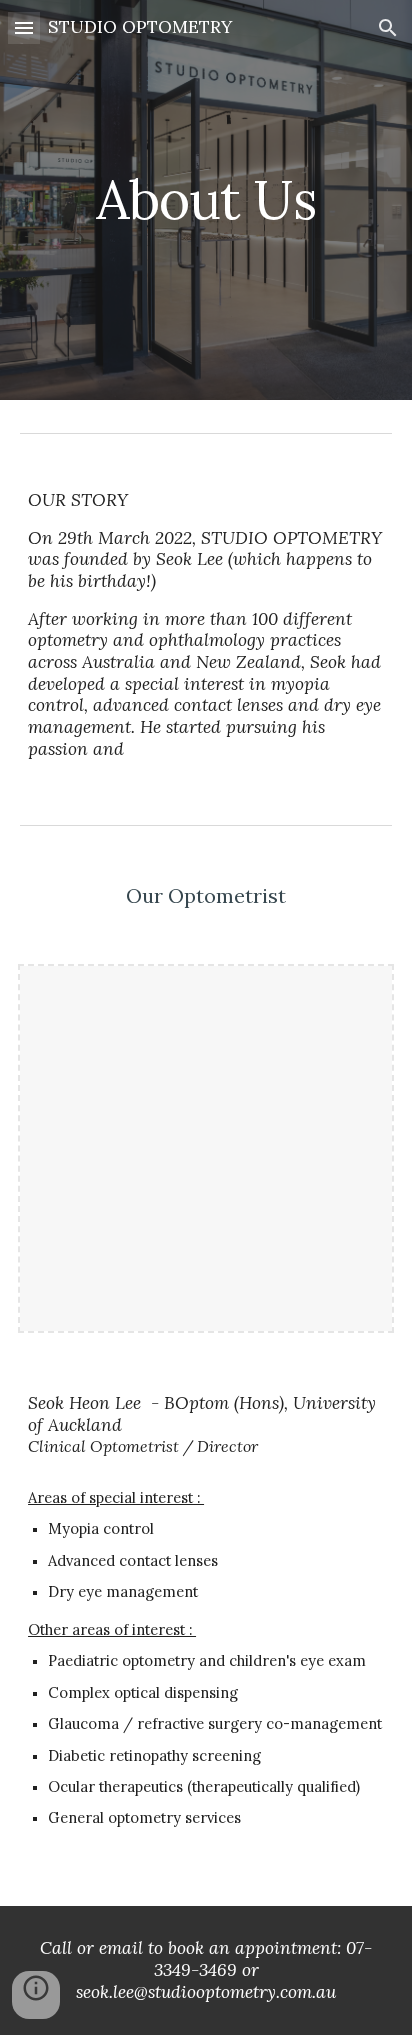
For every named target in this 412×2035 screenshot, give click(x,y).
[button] (24, 27)
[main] (206, 199)
